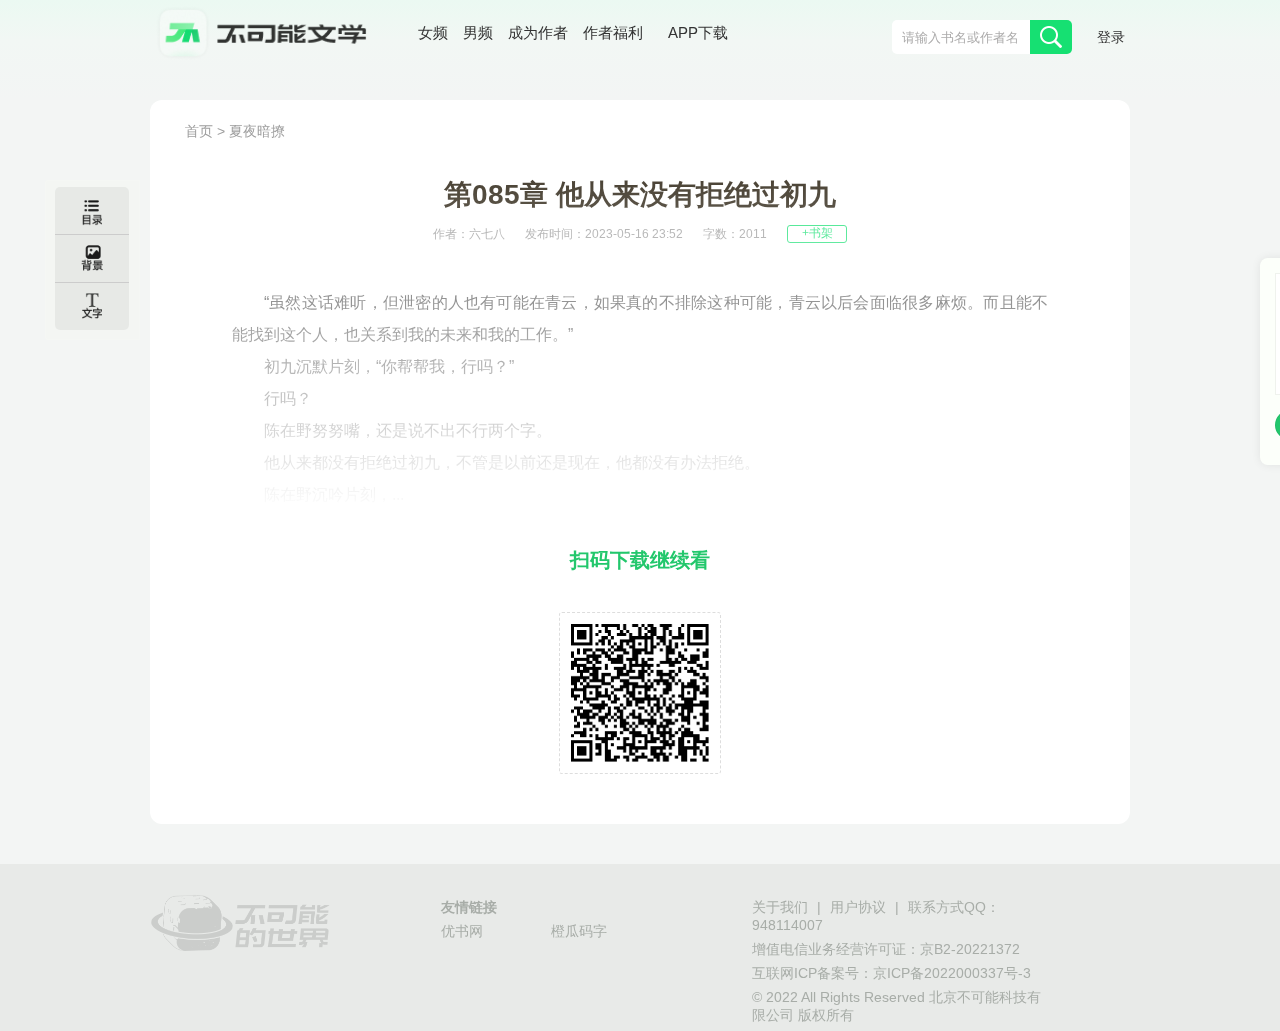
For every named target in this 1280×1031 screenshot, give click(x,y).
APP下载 (698, 34)
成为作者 (538, 34)
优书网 (462, 932)
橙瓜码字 (579, 932)
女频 (433, 34)
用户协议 (858, 908)
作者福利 (613, 34)
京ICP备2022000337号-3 (952, 974)
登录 (1111, 38)
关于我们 (780, 908)
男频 (478, 34)
